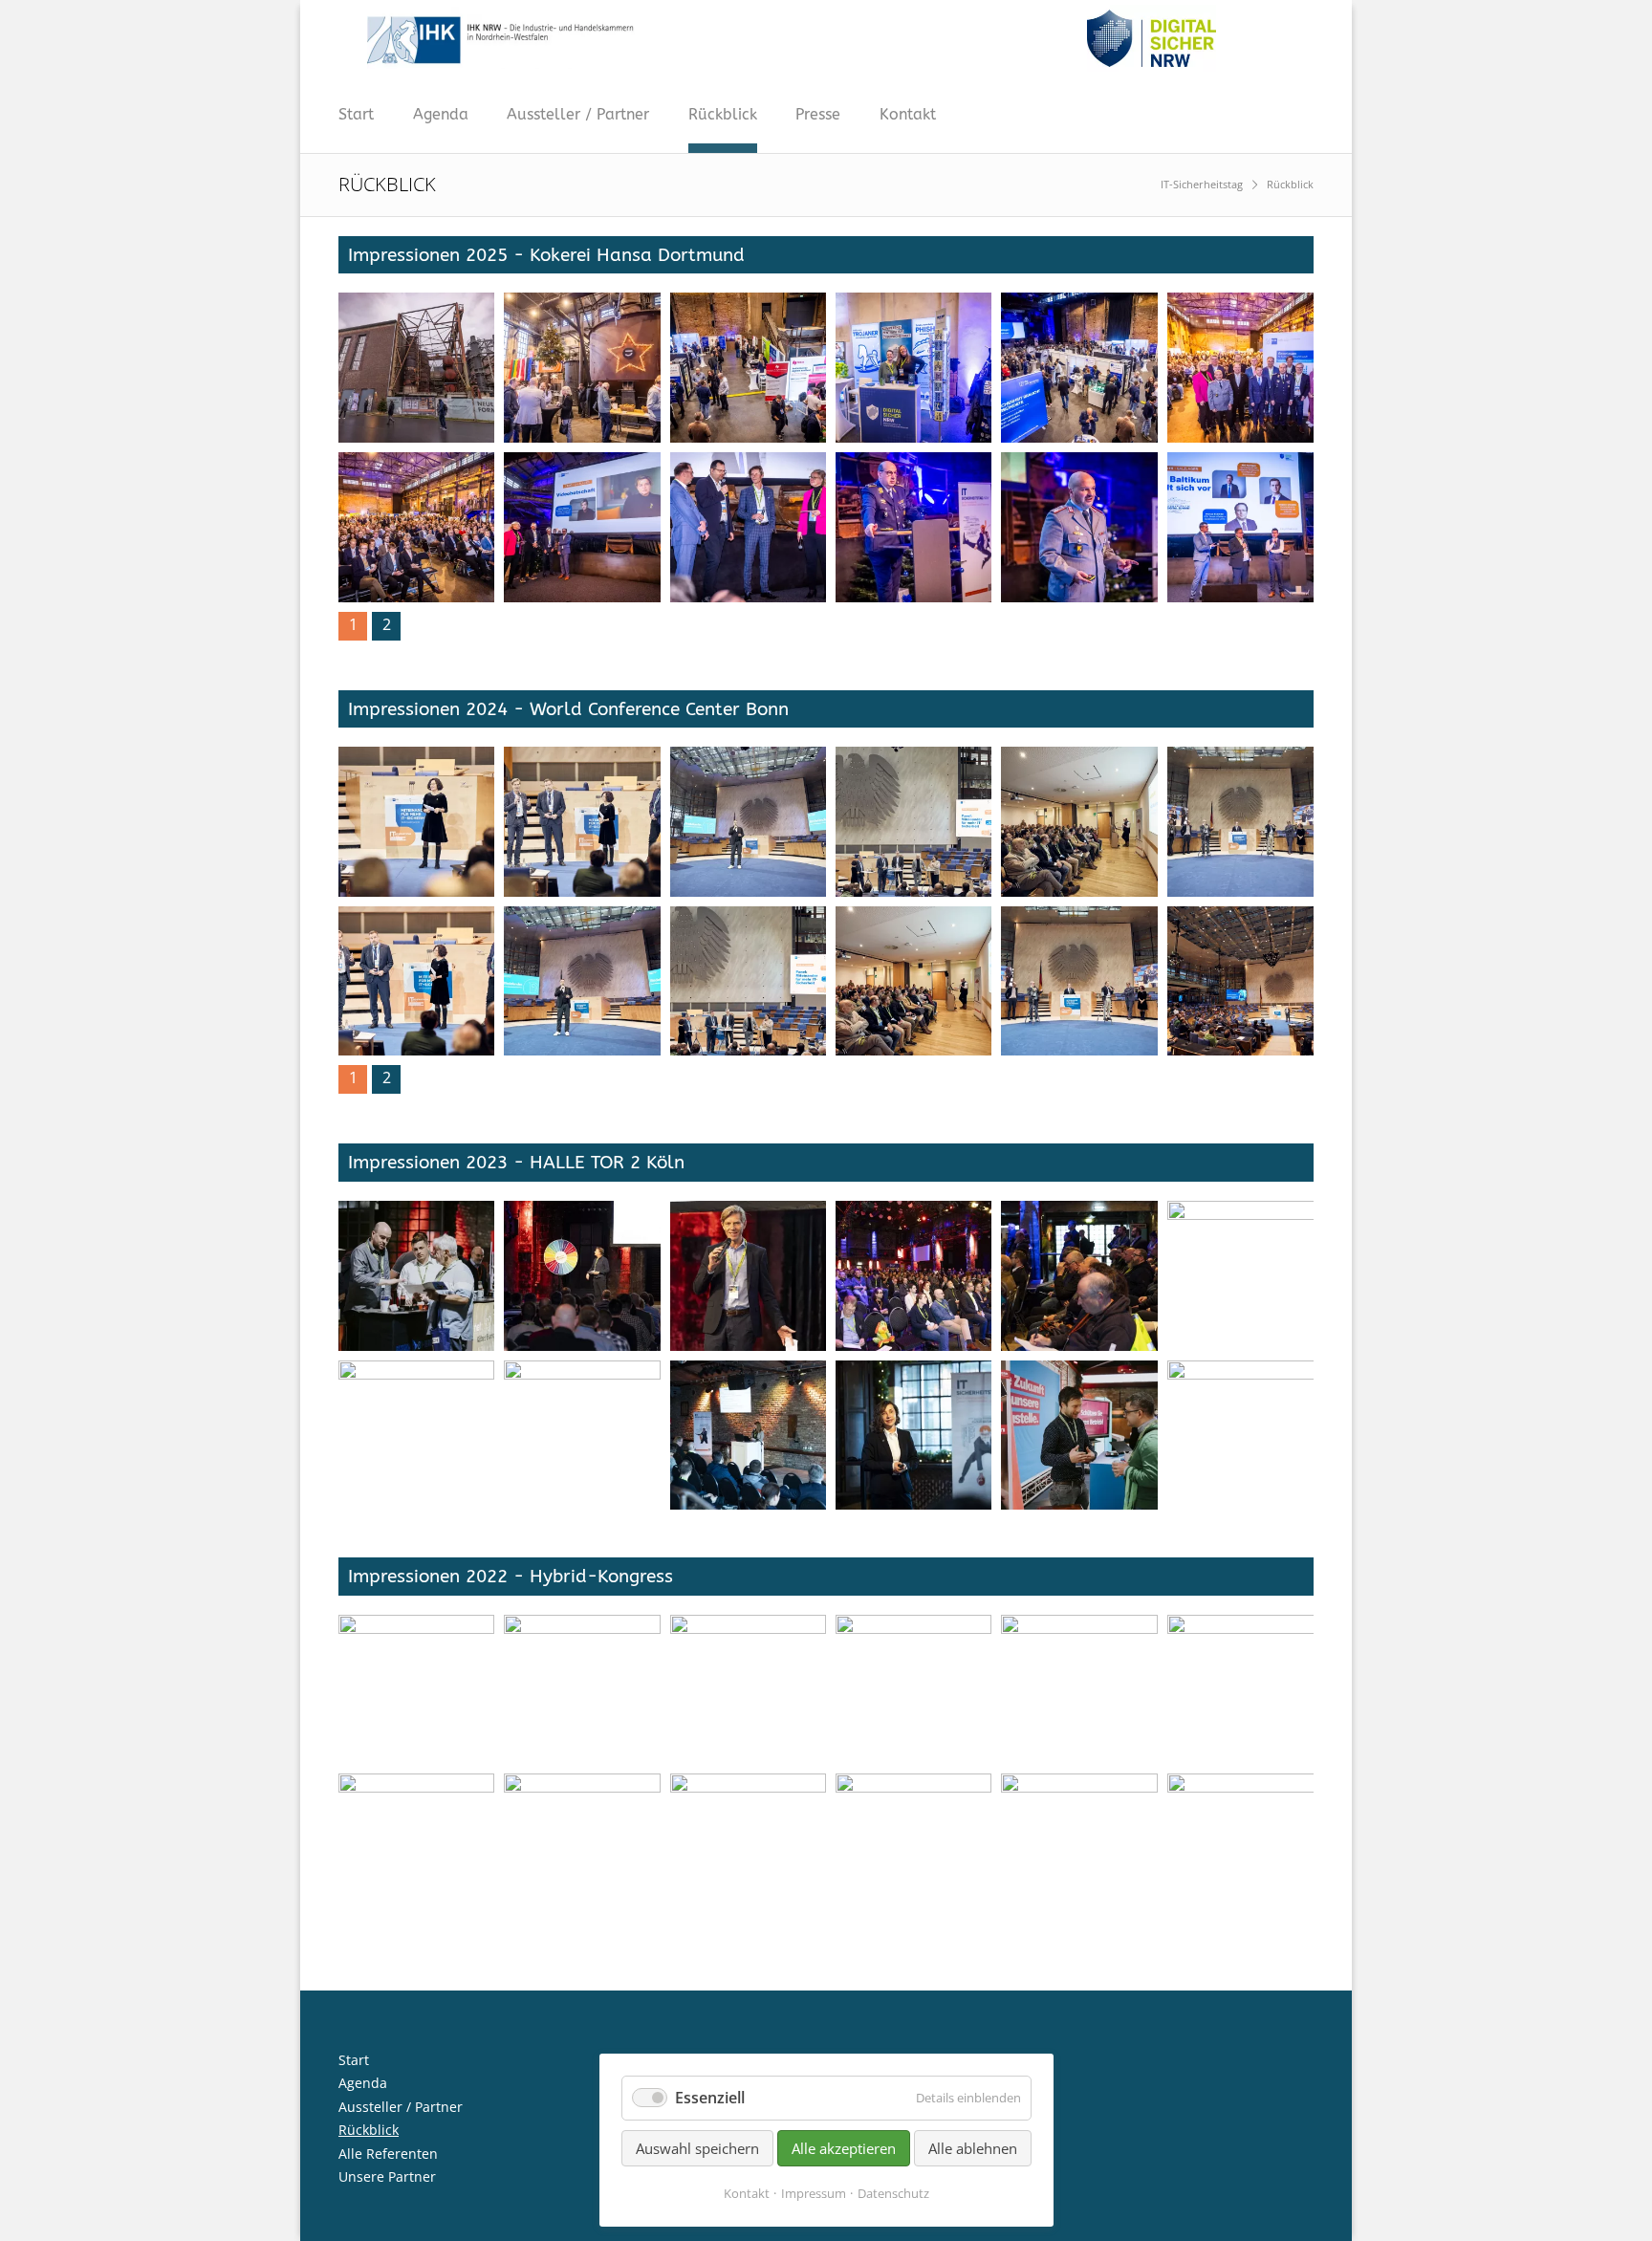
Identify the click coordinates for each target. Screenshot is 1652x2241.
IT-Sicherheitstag (1202, 184)
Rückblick (723, 114)
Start (356, 114)
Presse (818, 114)
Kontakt (908, 114)
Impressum (814, 2193)
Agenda (441, 114)
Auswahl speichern (697, 2148)
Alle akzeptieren (844, 2148)
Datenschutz (893, 2193)
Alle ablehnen (973, 2148)
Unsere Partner (387, 2176)
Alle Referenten (388, 2154)
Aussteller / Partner (578, 114)
